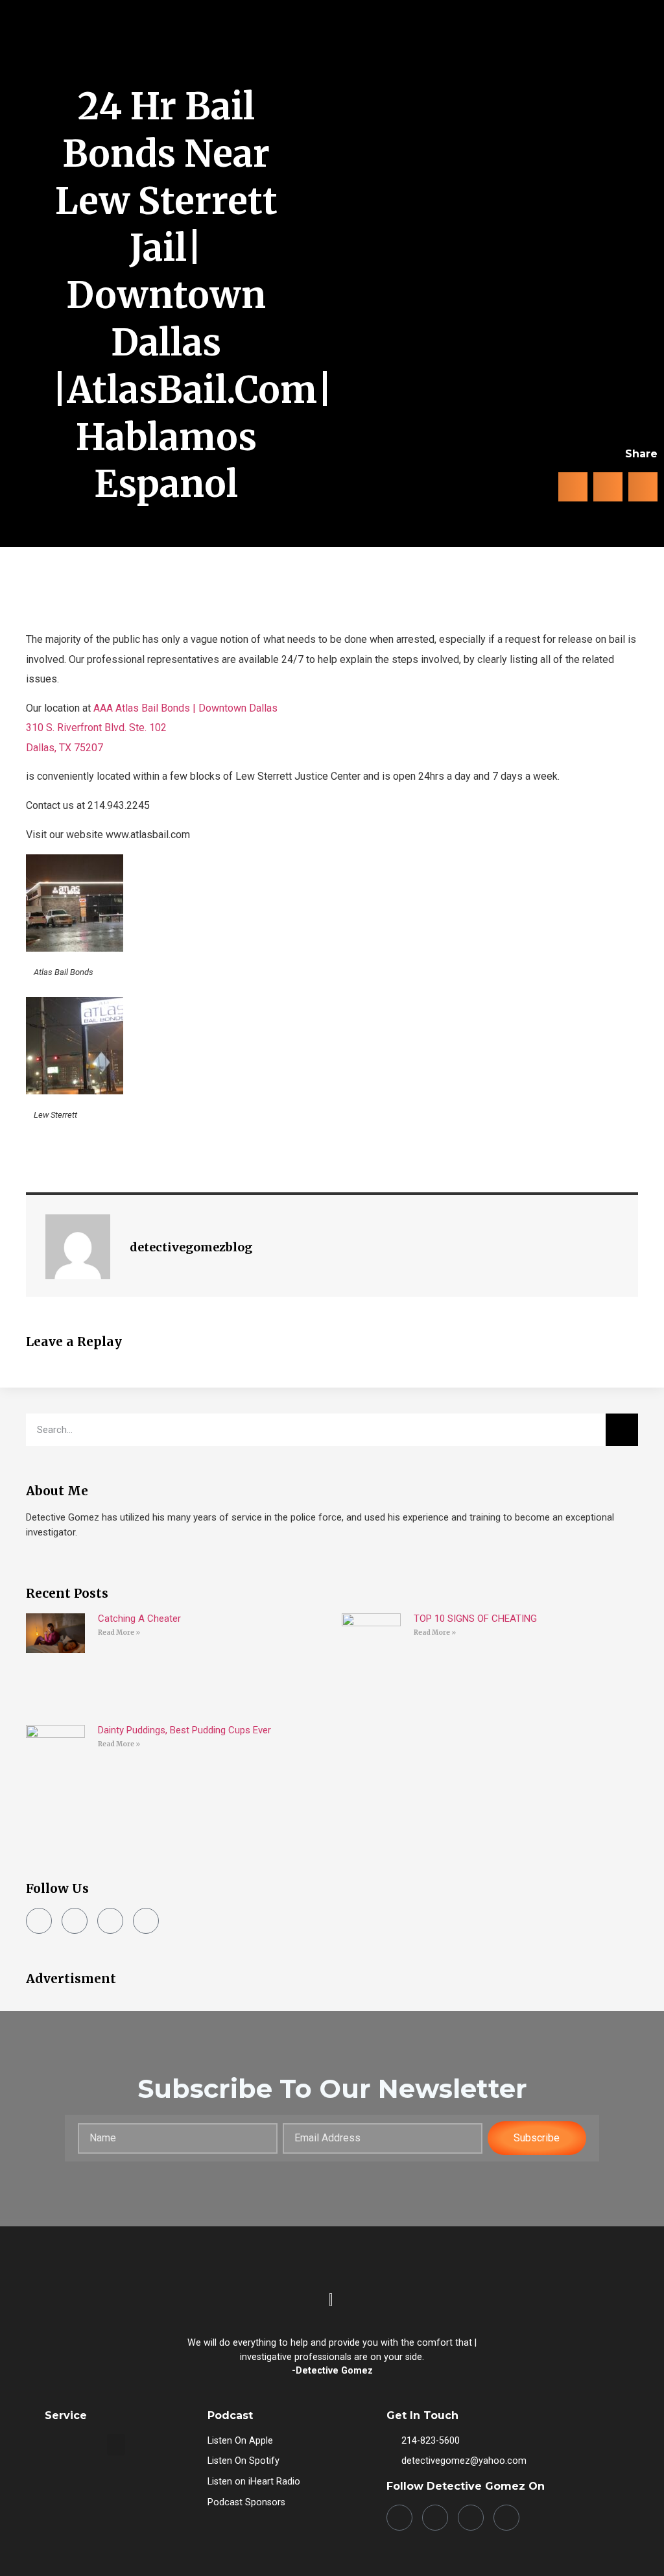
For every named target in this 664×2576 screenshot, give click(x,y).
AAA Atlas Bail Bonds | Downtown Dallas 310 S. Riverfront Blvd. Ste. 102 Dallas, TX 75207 (152, 728)
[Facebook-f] (39, 1921)
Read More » (119, 1632)
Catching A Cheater (139, 1619)
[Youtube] (146, 1921)
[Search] (622, 1430)
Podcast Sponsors (246, 2502)
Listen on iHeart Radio (254, 2482)
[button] (634, 59)
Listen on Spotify (243, 2461)
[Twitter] (110, 1921)
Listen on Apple (240, 2441)
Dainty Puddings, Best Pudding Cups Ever (184, 1730)
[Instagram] (75, 1921)
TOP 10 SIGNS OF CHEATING (475, 1619)
